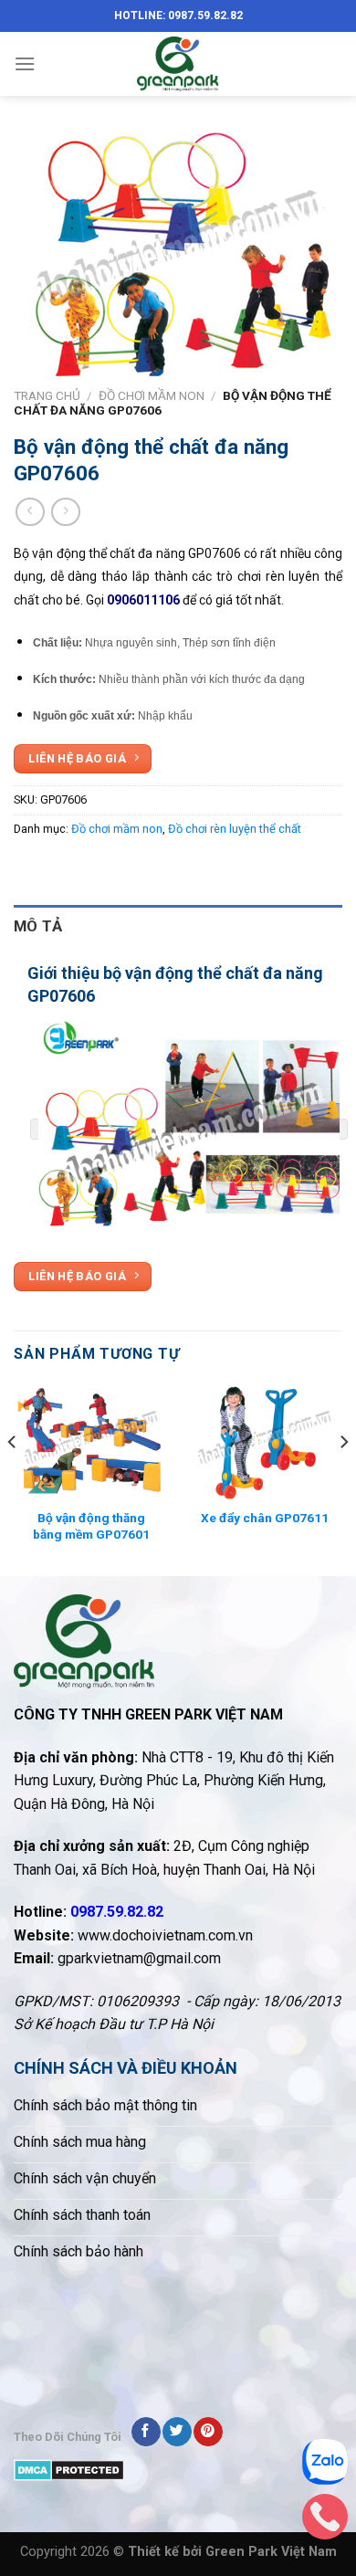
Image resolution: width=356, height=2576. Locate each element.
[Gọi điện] (325, 2521)
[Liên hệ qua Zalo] (325, 2466)
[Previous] (13, 1478)
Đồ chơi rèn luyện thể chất (235, 829)
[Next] (343, 1478)
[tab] (178, 926)
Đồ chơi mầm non (152, 395)
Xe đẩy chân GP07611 (265, 1518)
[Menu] (25, 63)
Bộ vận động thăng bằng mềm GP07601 (91, 1526)
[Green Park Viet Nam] (178, 64)
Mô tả (38, 926)
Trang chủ (47, 395)
